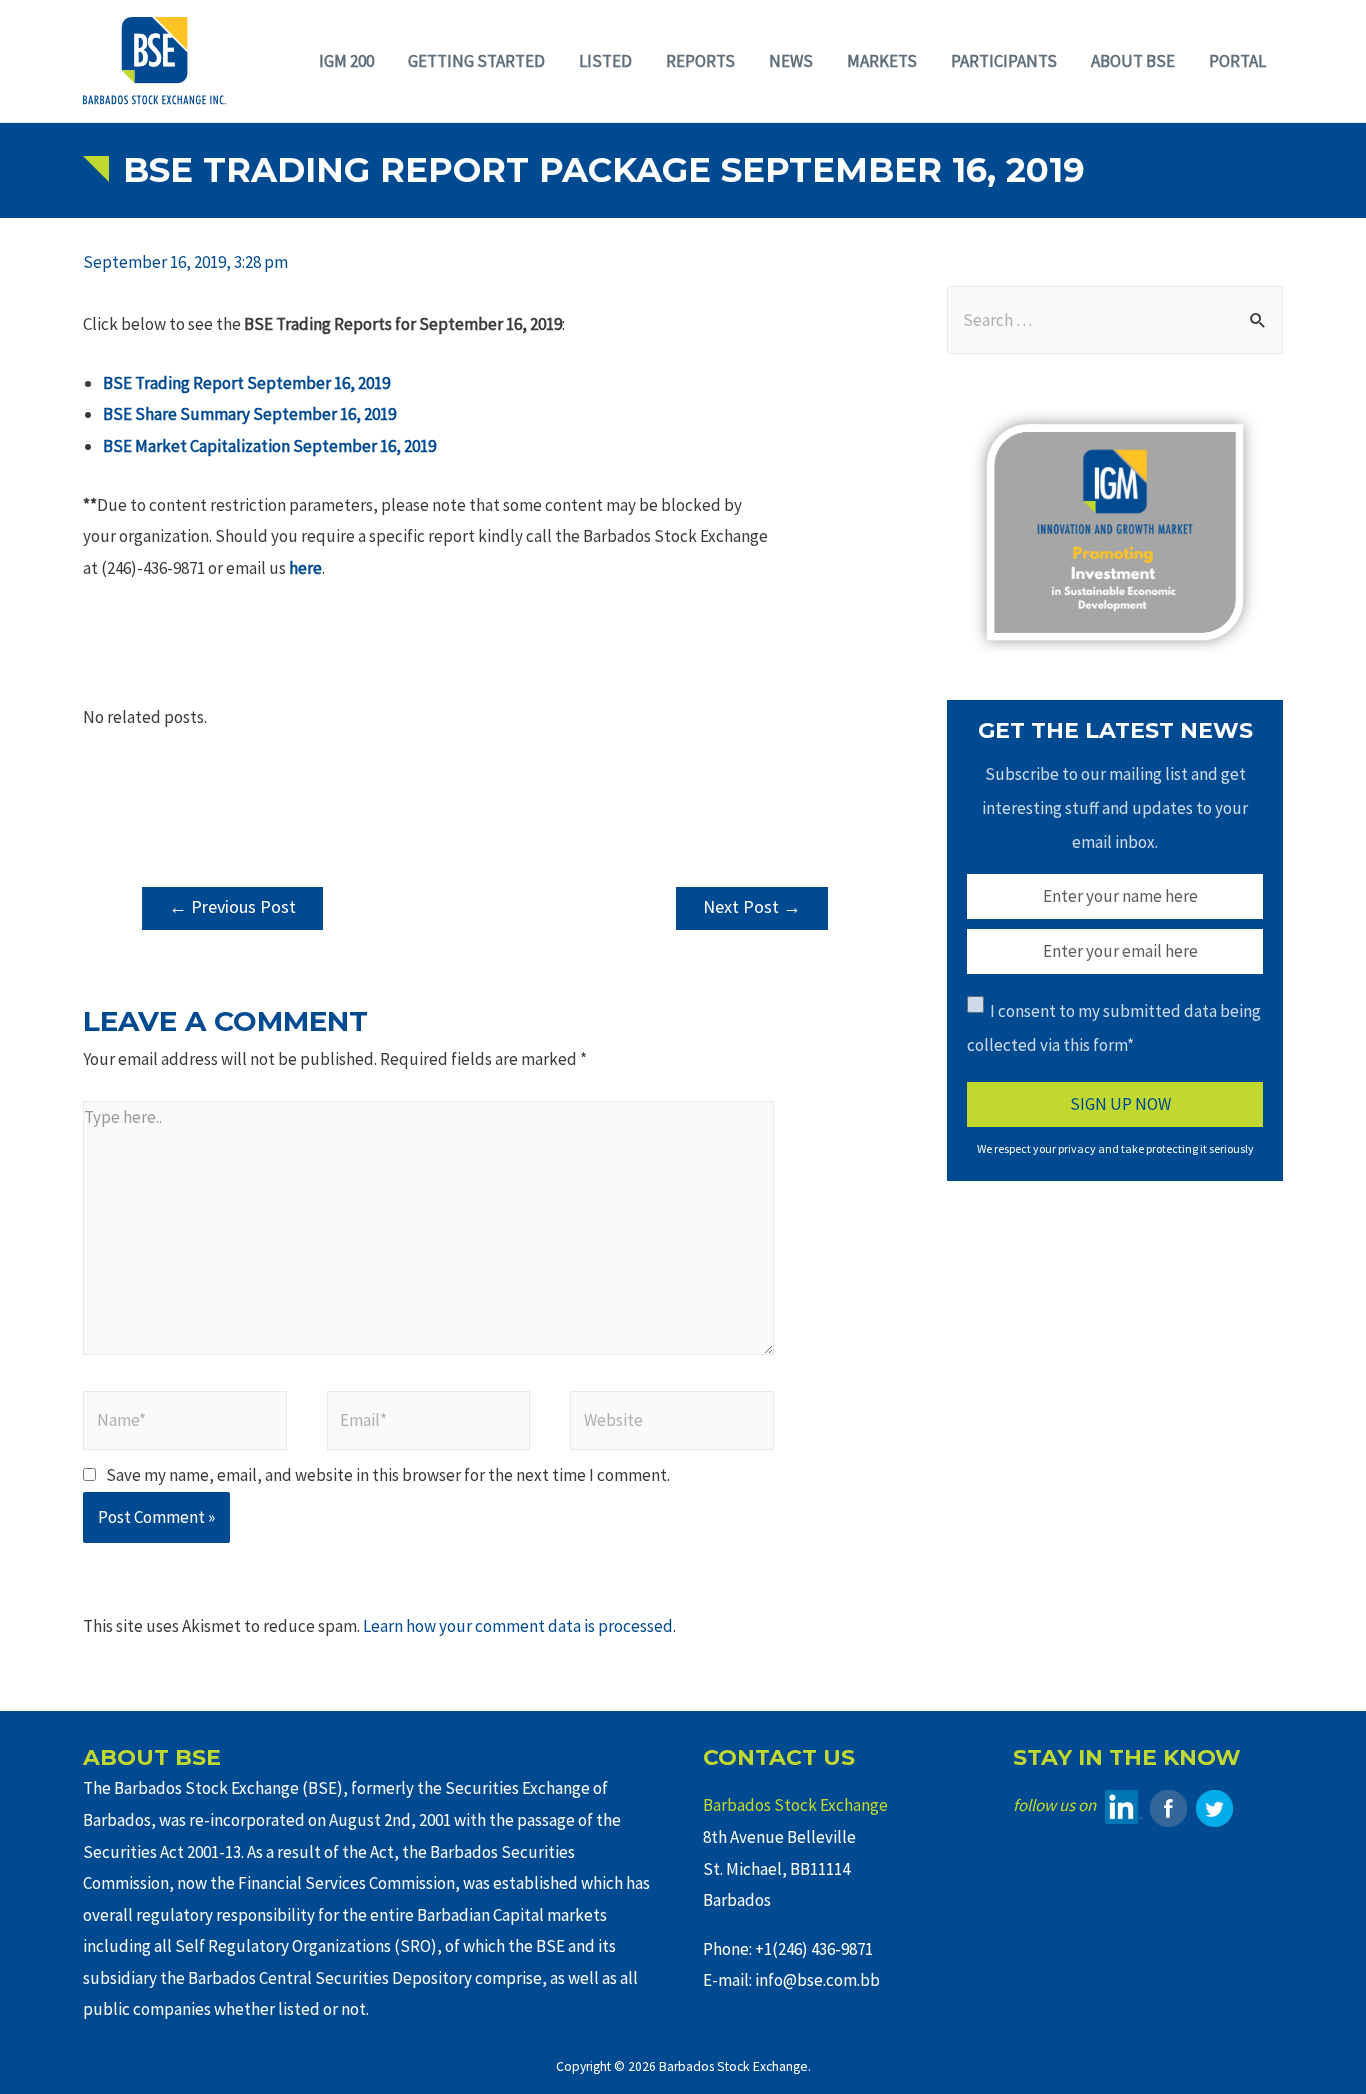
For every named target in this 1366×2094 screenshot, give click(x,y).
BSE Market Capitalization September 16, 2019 (269, 446)
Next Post (752, 906)
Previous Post (232, 906)
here (305, 568)
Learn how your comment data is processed (518, 1626)
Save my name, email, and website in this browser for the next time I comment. (388, 1475)
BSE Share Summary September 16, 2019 (249, 414)
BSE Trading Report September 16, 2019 (246, 383)
